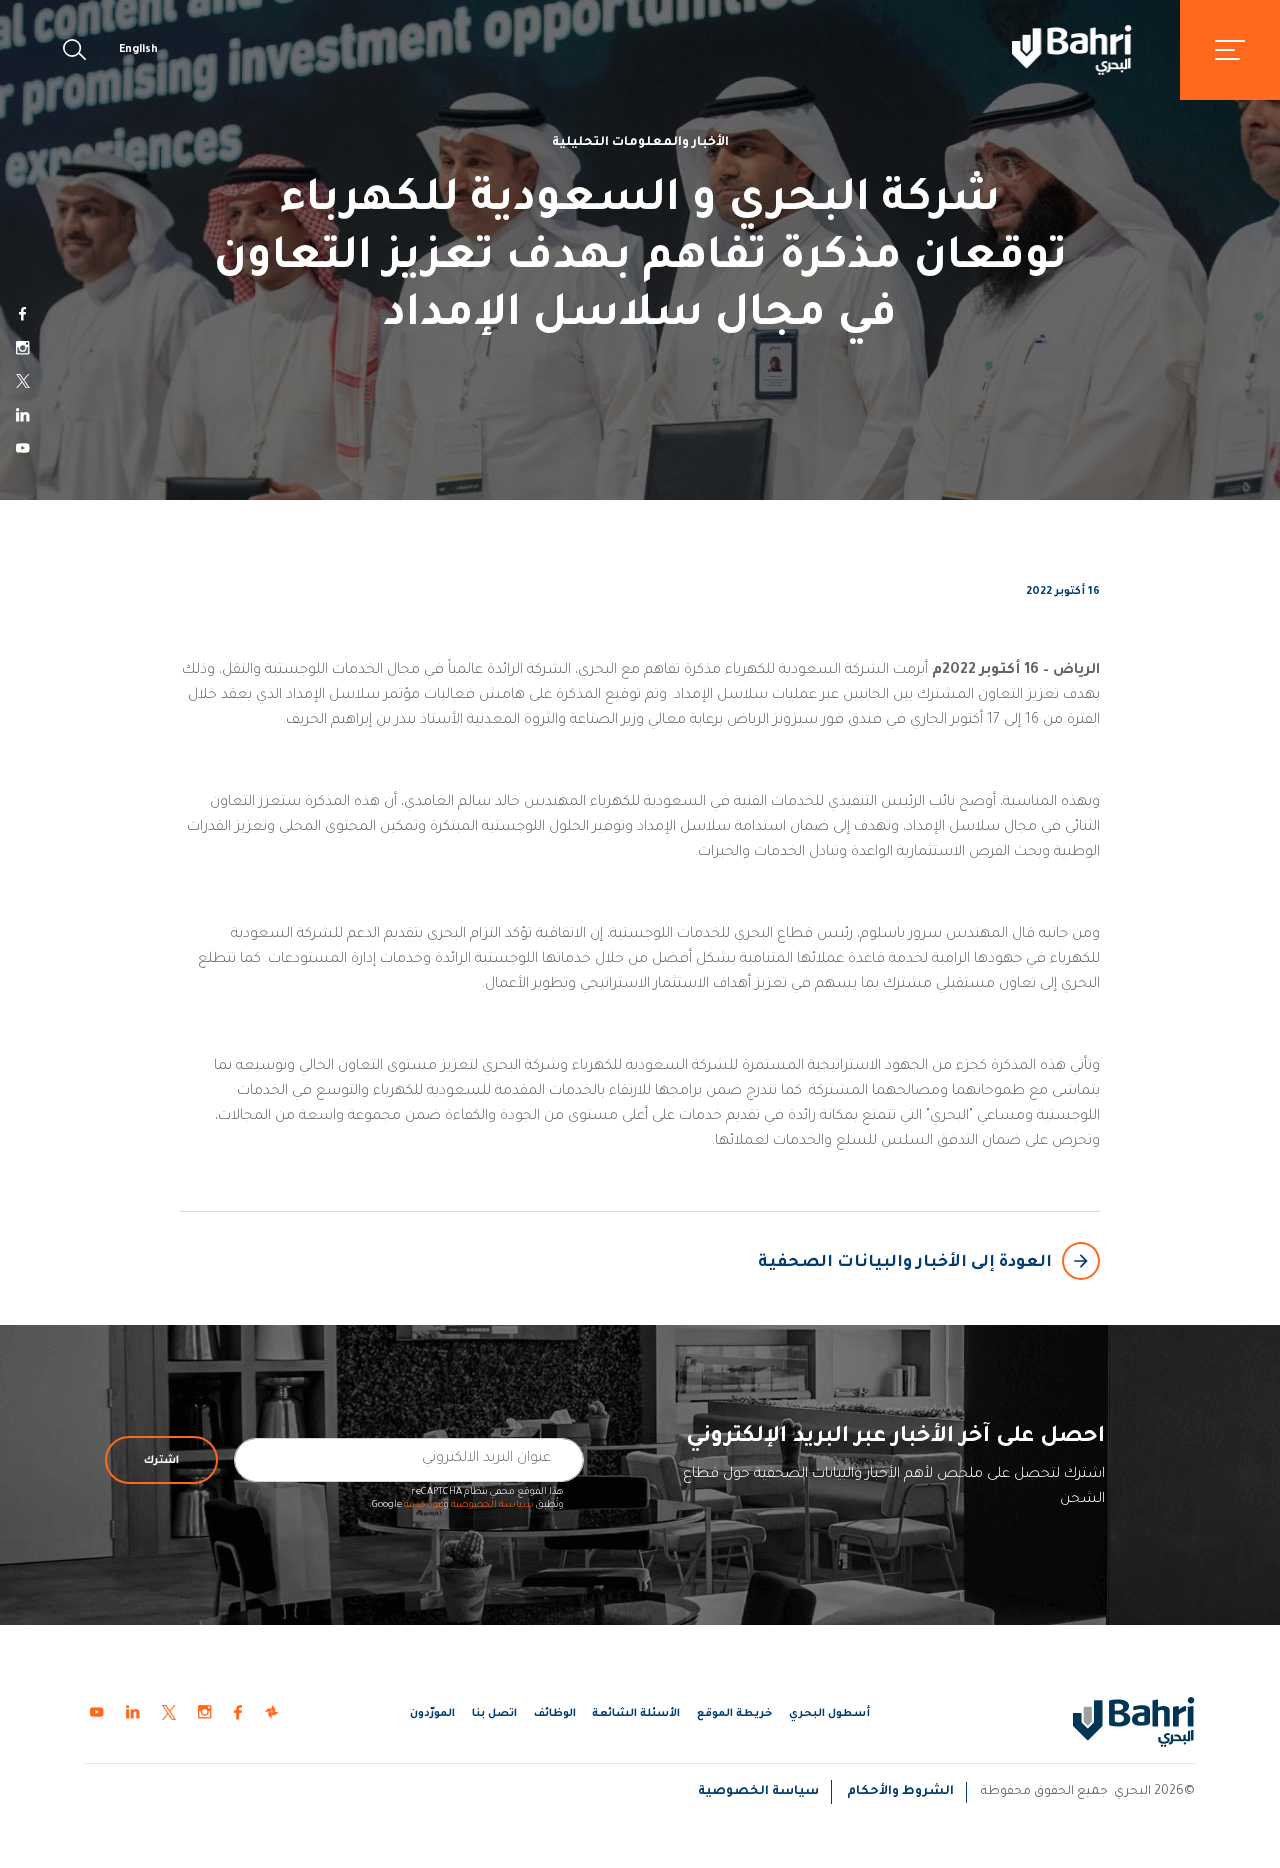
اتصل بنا (494, 1714)
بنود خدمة (424, 1505)
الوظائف (555, 1714)
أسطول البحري (829, 1714)
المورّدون (432, 1714)
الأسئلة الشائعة (636, 1714)
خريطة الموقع (734, 1714)
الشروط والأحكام (900, 1792)
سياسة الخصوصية (492, 1505)
